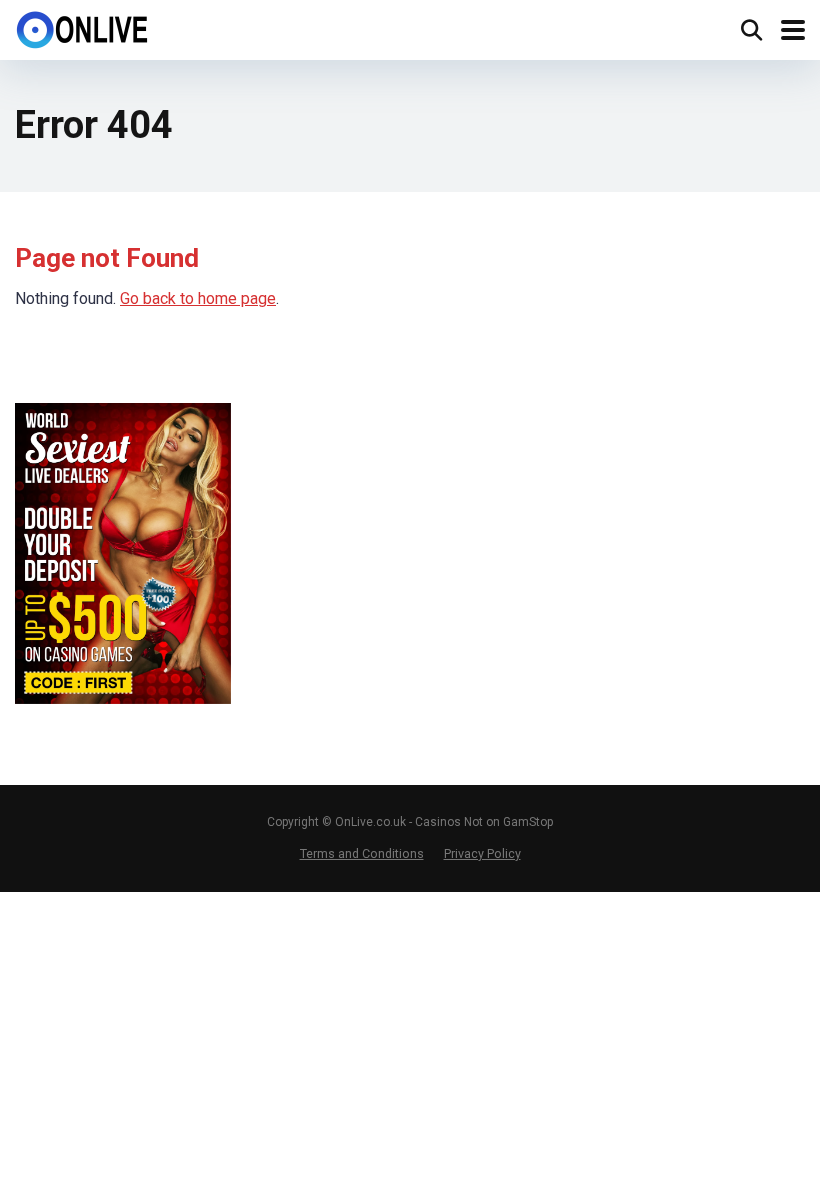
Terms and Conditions (362, 853)
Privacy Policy (482, 853)
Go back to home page (198, 298)
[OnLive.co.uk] (83, 27)
